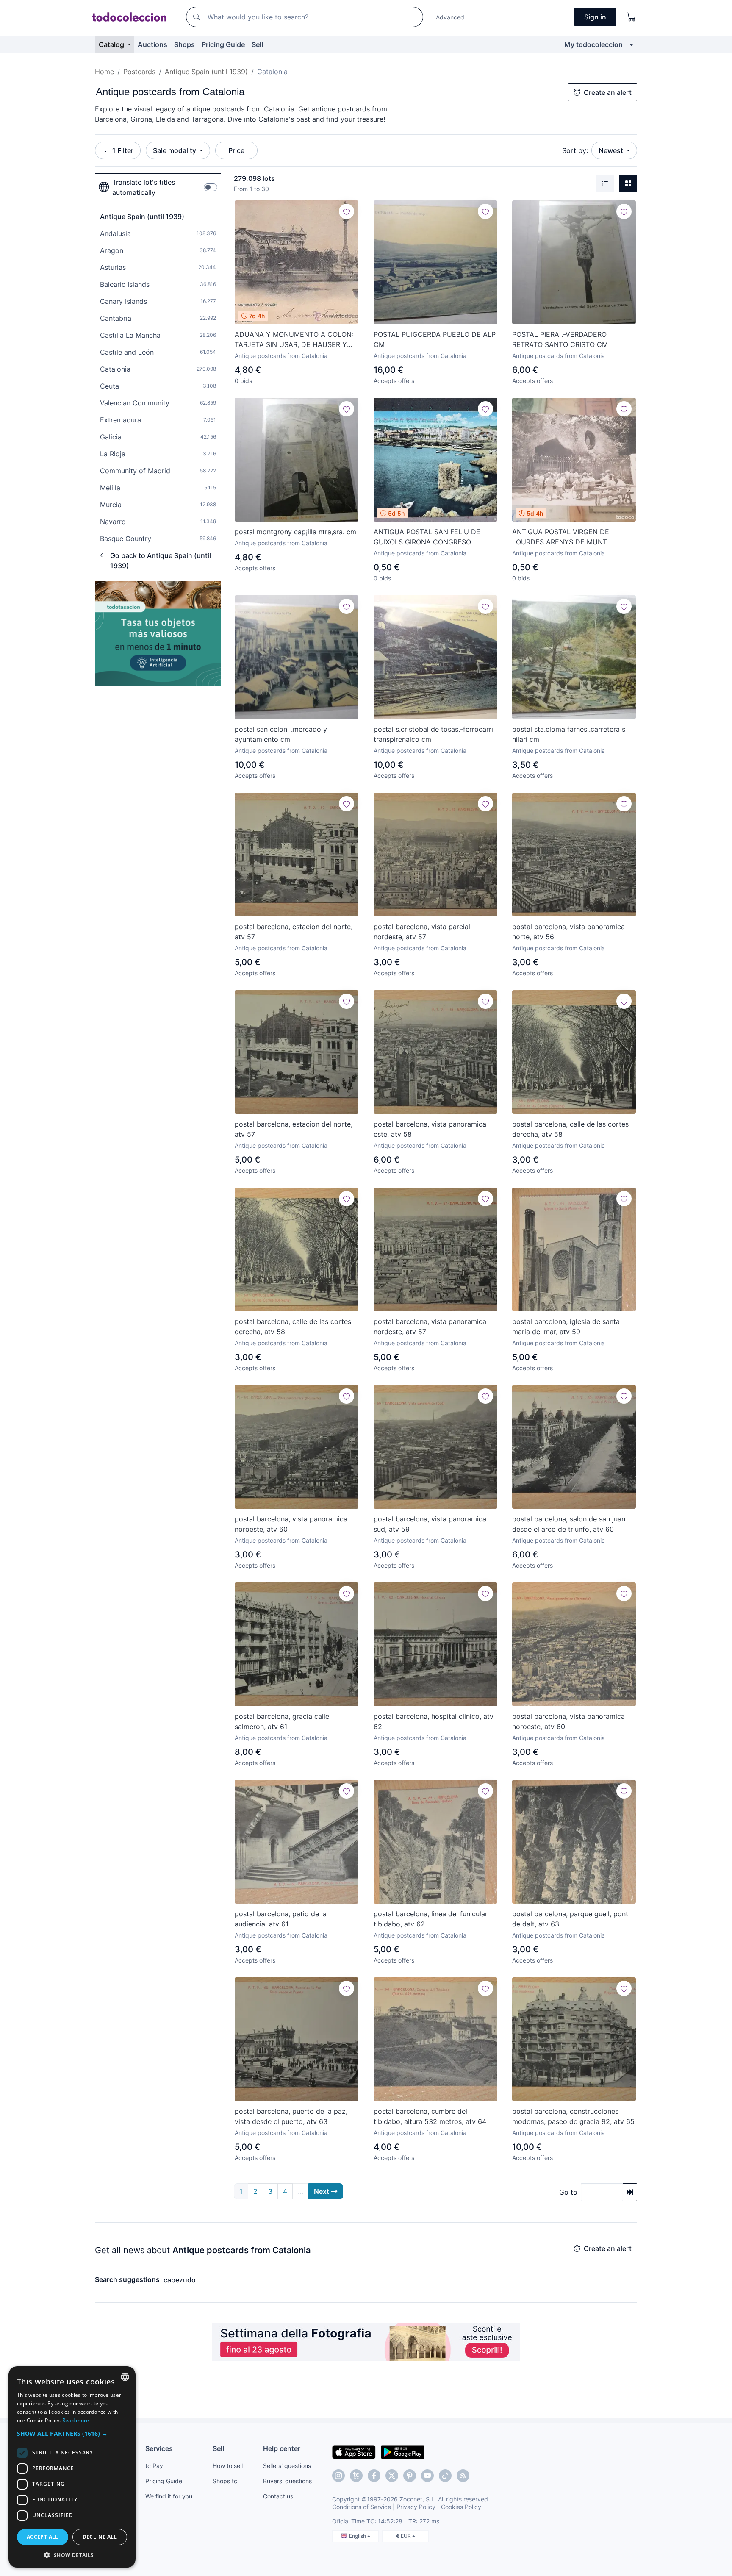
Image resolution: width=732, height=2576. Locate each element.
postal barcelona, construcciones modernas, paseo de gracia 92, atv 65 (573, 2116)
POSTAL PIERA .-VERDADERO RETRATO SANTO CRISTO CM (560, 339)
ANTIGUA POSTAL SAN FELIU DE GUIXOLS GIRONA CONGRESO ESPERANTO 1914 (427, 537)
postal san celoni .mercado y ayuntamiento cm (281, 734)
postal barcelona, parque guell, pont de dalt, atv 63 (570, 1919)
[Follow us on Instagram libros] (356, 2476)
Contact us (278, 2496)
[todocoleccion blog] (463, 2476)
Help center (282, 2448)
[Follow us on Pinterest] (410, 2476)
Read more (76, 2420)
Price (236, 150)
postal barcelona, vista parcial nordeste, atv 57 (422, 932)
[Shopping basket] (632, 17)
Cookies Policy (461, 2507)
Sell (257, 44)
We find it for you (169, 2496)
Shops (184, 44)
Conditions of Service (362, 2507)
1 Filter (123, 150)
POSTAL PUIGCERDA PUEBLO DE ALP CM (435, 339)
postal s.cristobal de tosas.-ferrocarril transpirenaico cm (434, 734)
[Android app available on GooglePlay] (403, 2451)
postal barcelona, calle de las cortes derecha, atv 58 (570, 1129)
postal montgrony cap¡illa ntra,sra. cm (295, 532)
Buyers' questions (287, 2481)
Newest (612, 150)
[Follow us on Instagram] (338, 2476)
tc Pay (154, 2466)
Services (159, 2448)
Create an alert (608, 92)
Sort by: (575, 150)
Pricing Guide (223, 44)
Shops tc (225, 2481)
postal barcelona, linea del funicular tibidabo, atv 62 (431, 1919)
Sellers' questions (287, 2466)
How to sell (228, 2466)
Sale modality (175, 150)
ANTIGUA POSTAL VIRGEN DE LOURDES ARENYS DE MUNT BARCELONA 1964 (561, 537)
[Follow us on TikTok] (445, 2476)
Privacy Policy (416, 2507)
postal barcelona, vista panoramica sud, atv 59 (430, 1524)
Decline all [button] (100, 2537)
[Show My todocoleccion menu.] (631, 44)
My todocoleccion (593, 44)
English (358, 2536)
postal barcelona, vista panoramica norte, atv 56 (568, 932)
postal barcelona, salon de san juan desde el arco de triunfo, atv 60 (569, 1524)
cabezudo (180, 2280)
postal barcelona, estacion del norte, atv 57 (294, 932)
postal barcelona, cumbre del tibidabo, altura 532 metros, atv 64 (430, 2116)
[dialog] (72, 2467)
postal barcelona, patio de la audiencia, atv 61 (281, 1919)
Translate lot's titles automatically (144, 187)
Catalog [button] (112, 44)
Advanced (450, 17)
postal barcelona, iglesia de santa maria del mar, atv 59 (566, 1327)
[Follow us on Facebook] (374, 2476)
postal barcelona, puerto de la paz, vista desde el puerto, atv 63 (291, 2116)
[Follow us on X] (392, 2476)
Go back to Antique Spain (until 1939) (161, 561)
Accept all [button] (43, 2537)
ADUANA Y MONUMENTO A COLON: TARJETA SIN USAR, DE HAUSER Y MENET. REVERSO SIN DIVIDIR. (294, 340)
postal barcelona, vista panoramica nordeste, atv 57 (430, 1327)
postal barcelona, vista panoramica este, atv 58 (430, 1129)
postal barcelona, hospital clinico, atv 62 (434, 1721)
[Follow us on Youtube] (427, 2476)
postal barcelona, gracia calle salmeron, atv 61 (282, 1721)
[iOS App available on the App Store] (354, 2451)
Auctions (152, 44)
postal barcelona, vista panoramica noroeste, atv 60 (291, 1524)
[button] (72, 2433)
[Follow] (347, 211)
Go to (568, 2192)
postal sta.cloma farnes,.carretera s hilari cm (569, 734)
